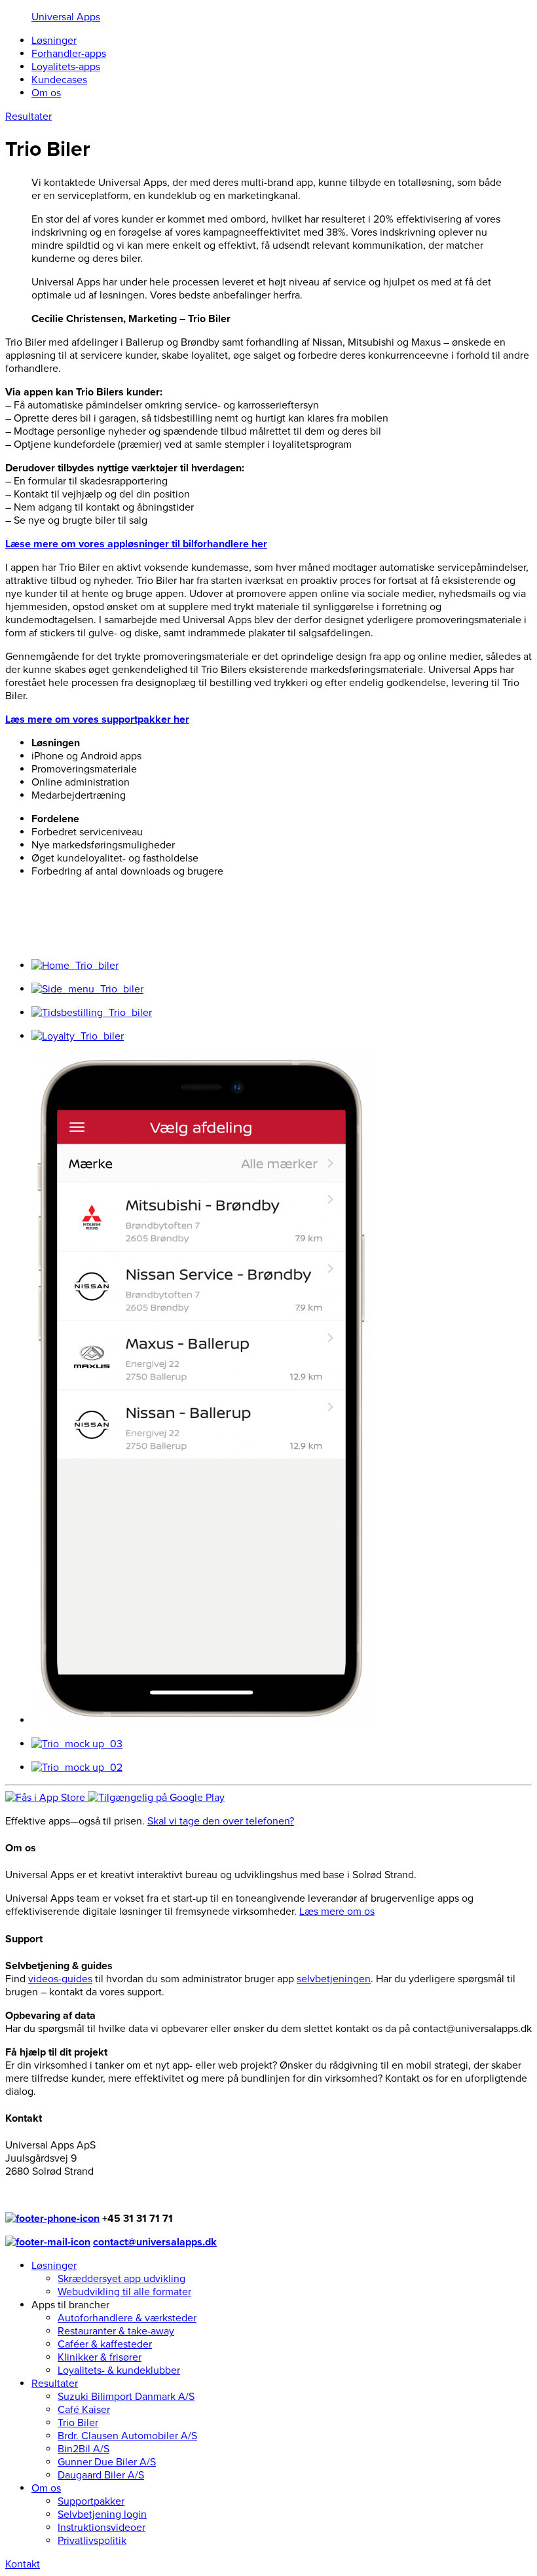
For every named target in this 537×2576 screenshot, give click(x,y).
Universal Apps (66, 17)
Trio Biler (78, 2423)
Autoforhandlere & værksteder (127, 2318)
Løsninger (54, 41)
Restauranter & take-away (116, 2331)
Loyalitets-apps (66, 67)
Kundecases (59, 80)
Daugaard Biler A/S (101, 2475)
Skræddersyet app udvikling (121, 2279)
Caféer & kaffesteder (105, 2344)
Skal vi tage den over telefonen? (221, 1821)
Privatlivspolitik (92, 2541)
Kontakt (23, 2564)
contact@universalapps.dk (155, 2242)
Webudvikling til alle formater (124, 2292)
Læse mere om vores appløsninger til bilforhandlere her (136, 544)
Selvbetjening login (102, 2514)
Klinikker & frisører (100, 2357)
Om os (46, 93)
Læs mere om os (337, 1912)
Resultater (55, 2384)
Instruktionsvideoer (102, 2528)
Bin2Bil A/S (83, 2449)
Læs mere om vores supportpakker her (97, 719)
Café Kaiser (84, 2410)
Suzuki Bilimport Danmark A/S (126, 2397)
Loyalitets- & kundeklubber (119, 2370)
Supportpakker (91, 2501)
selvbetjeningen (334, 1979)
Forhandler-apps (69, 54)
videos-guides (60, 1979)
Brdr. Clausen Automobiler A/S (127, 2436)
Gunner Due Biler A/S (107, 2462)
